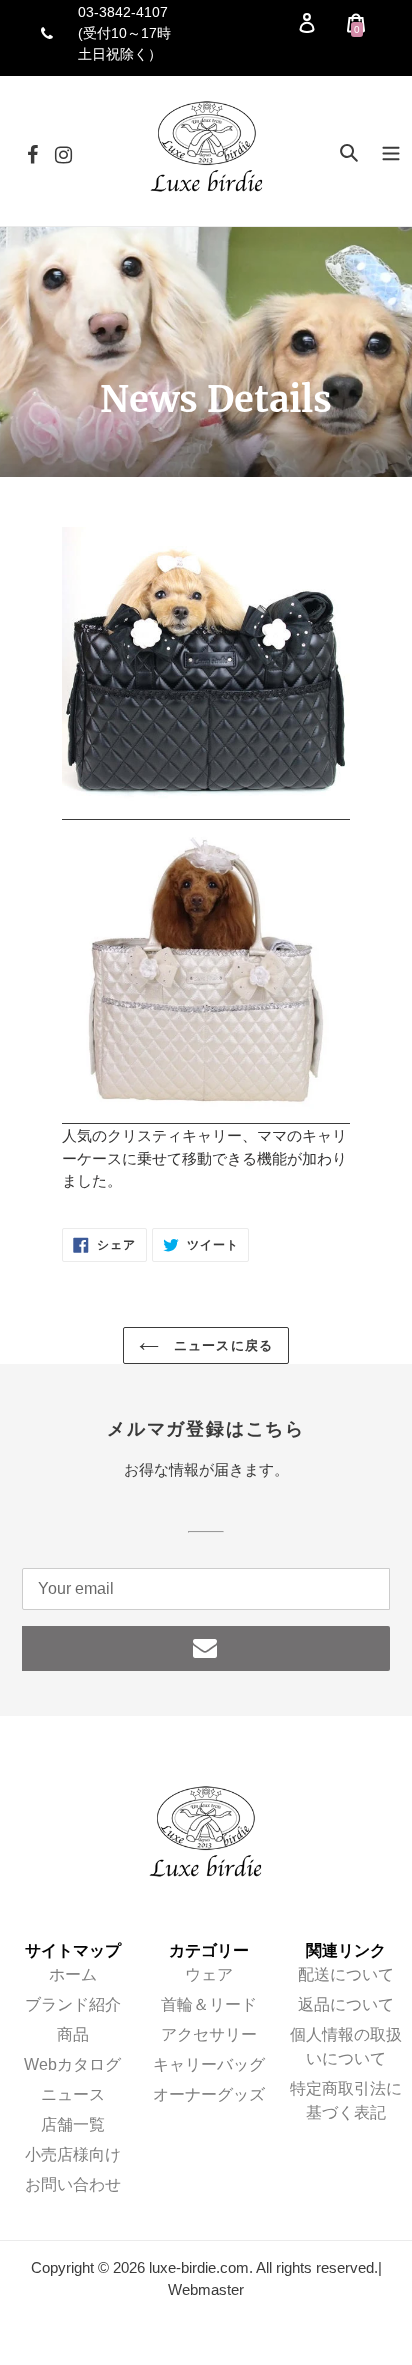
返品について (346, 2004)
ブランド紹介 (73, 2004)
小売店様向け (73, 2154)
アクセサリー (209, 2034)
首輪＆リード (209, 2004)
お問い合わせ (73, 2184)
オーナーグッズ (209, 2094)
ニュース (73, 2094)
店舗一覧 (73, 2124)
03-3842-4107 (123, 12)
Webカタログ (72, 2064)
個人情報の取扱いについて (346, 2046)
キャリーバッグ (209, 2064)
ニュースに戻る (220, 1345)
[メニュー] (391, 151)
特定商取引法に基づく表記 (346, 2100)
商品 (73, 2034)
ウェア (209, 1974)
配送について (346, 1974)
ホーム (73, 1974)
